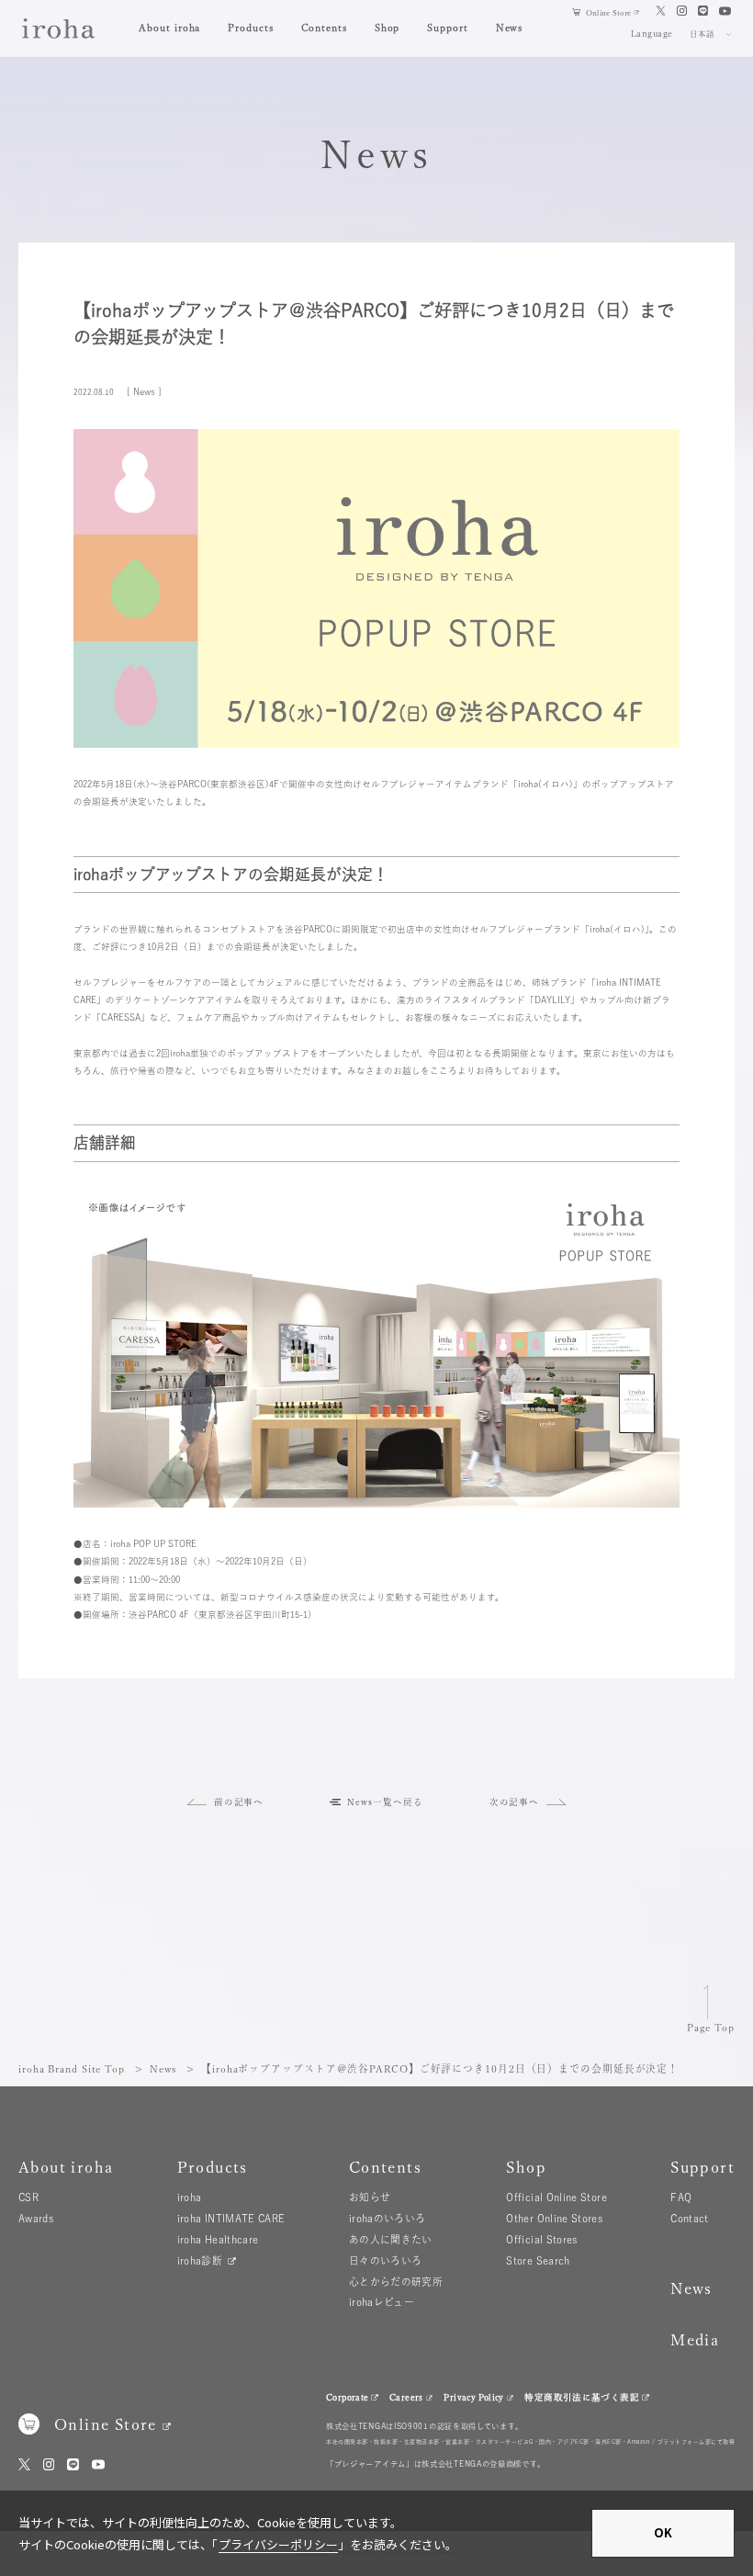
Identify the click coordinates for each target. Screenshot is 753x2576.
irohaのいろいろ (388, 2218)
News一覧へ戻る (385, 1802)
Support (447, 28)
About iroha (169, 28)
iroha (190, 2197)
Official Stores (542, 2239)
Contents (324, 28)
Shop (388, 28)
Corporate (347, 2397)
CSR (28, 2197)
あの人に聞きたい (391, 2239)
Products (250, 28)
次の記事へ (515, 1802)
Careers (406, 2397)
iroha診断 (200, 2260)
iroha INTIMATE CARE (231, 2218)
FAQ (681, 2197)
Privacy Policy (473, 2397)
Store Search (538, 2260)
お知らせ (370, 2197)
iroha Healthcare (218, 2239)
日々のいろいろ (386, 2260)
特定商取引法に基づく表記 (582, 2397)
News (510, 28)
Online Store (608, 13)
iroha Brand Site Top (72, 2068)
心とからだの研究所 (396, 2282)
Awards (36, 2218)
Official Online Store (556, 2197)
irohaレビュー (382, 2302)
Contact (690, 2218)
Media (695, 2339)
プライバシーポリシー (278, 2544)
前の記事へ (239, 1802)
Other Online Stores (555, 2218)
